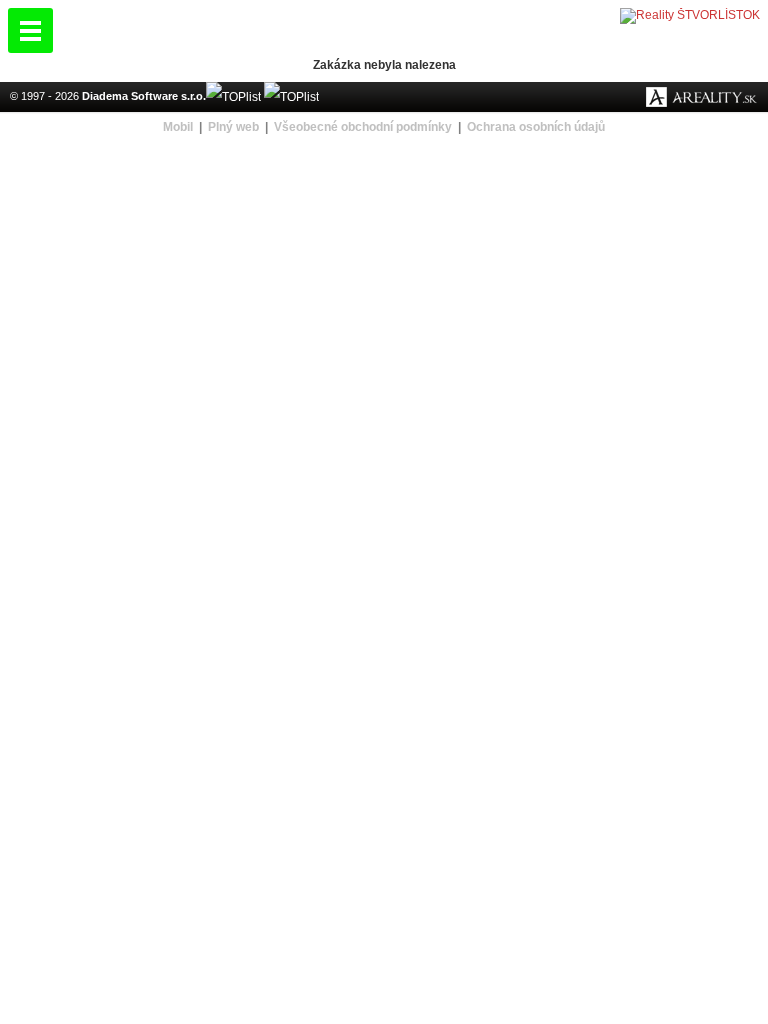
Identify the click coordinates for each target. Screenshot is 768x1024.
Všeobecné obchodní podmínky (363, 127)
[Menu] (30, 30)
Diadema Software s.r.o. (144, 96)
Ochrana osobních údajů (536, 127)
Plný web (233, 127)
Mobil (178, 127)
